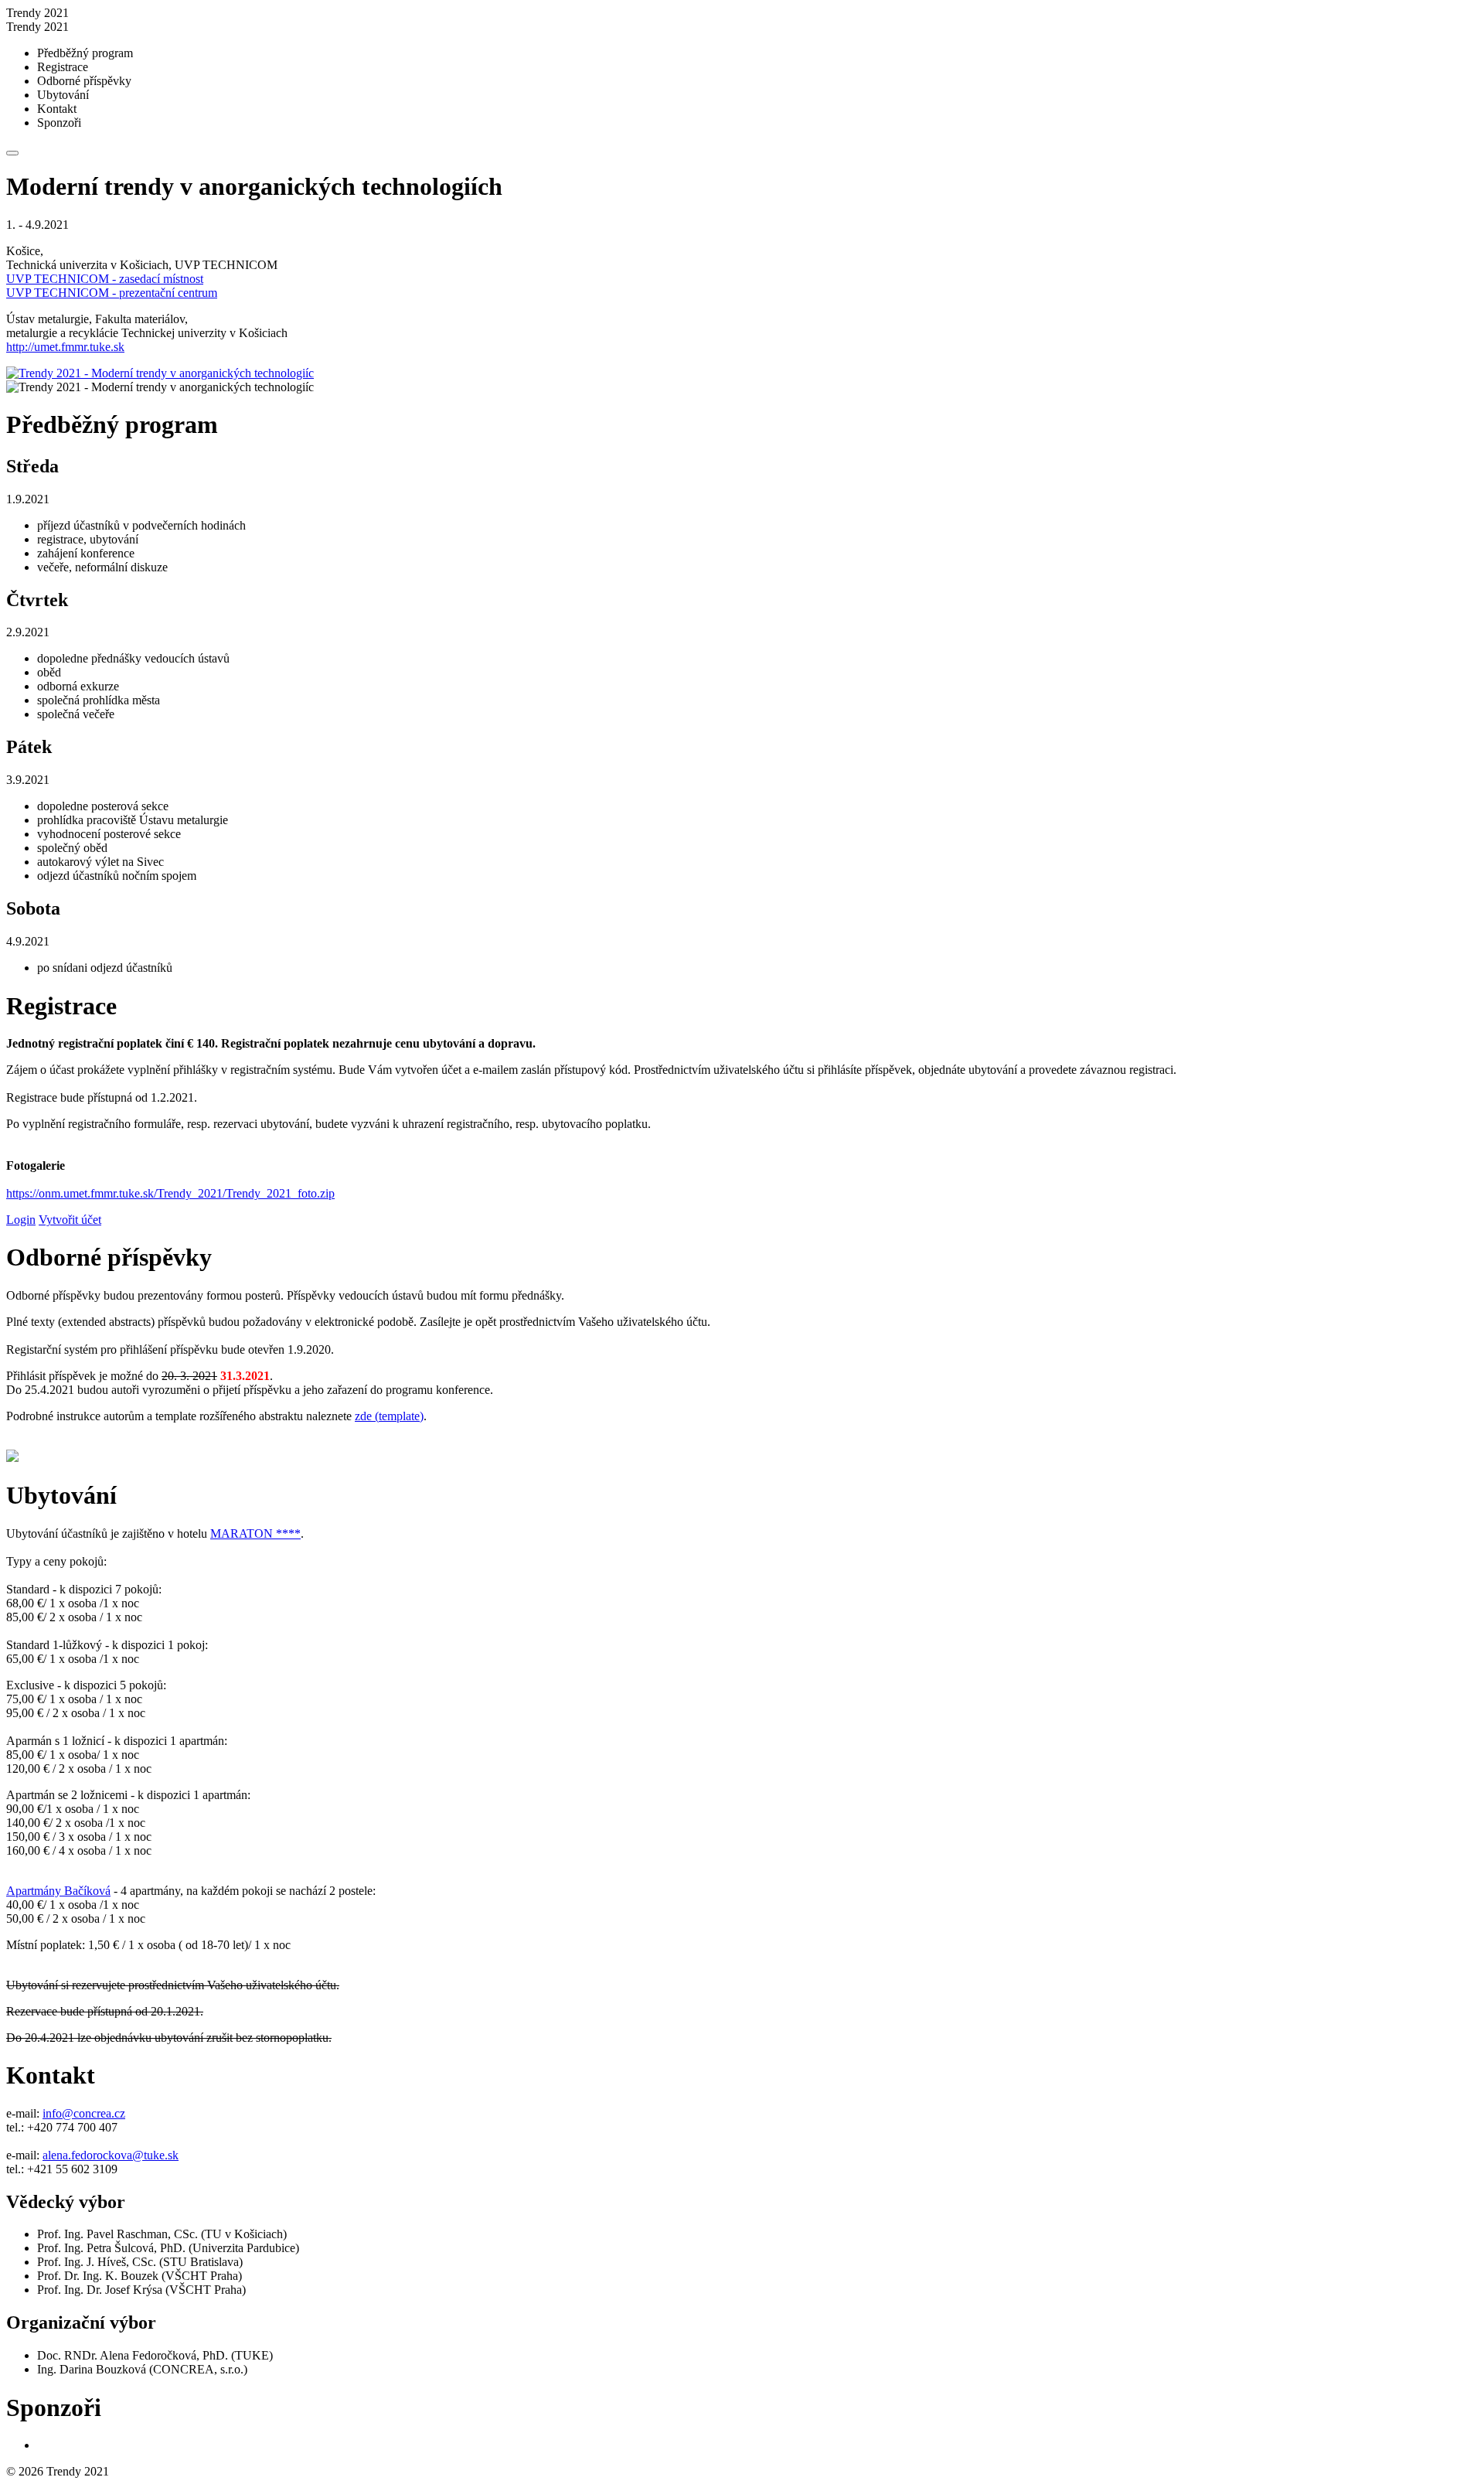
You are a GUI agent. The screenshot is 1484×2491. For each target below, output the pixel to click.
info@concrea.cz (84, 2113)
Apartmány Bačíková (58, 1891)
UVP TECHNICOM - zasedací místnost (105, 279)
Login (21, 1220)
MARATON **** (255, 1533)
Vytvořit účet (70, 1220)
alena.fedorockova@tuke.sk (111, 2155)
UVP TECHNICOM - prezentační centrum (112, 293)
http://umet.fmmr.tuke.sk (65, 347)
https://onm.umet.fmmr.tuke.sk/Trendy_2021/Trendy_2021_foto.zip (170, 1193)
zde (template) (389, 1416)
